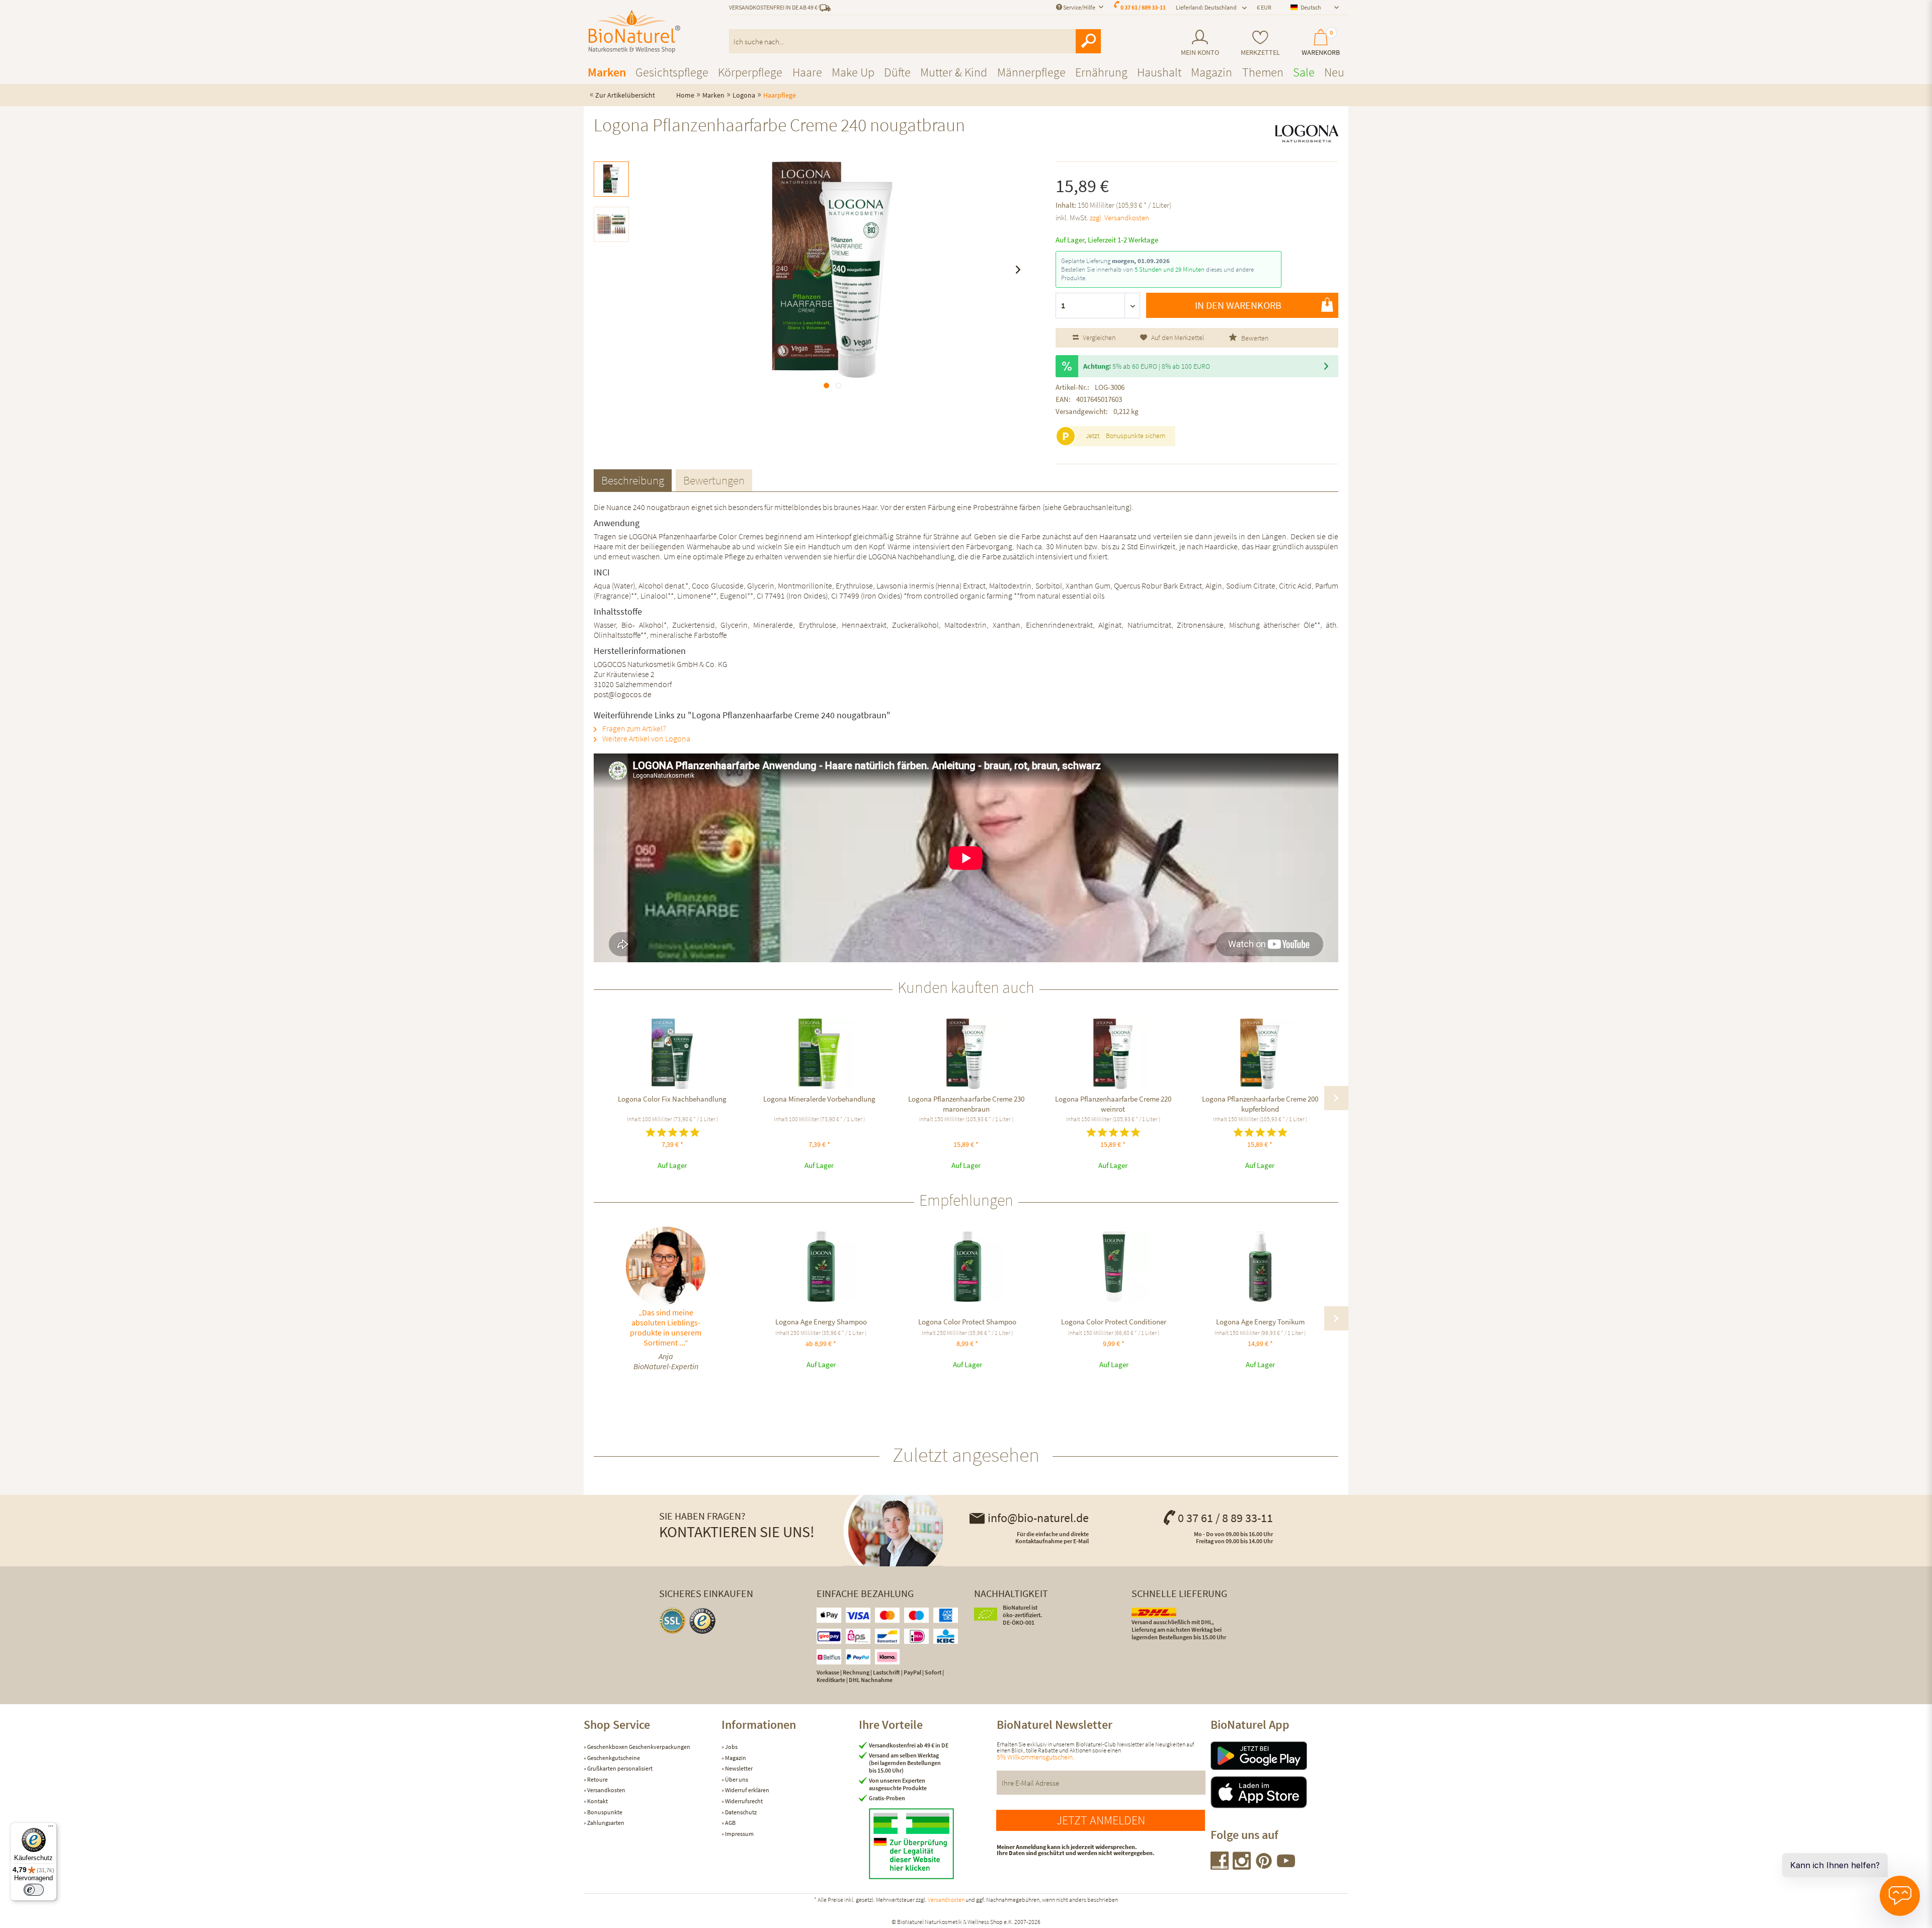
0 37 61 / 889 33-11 (1143, 7)
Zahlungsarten (605, 1823)
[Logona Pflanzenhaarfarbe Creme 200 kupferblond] (1260, 1054)
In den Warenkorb (1238, 305)
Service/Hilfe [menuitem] (1079, 7)
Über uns (736, 1779)
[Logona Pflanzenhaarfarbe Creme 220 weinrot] (1113, 1054)
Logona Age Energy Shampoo (821, 1322)
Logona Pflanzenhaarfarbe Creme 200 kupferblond (1260, 1104)
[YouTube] (1286, 1866)
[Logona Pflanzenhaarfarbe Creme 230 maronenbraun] (966, 1054)
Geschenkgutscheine (613, 1758)
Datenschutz (740, 1812)
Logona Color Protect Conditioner (1114, 1322)
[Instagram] (1242, 1866)
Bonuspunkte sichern (1136, 436)
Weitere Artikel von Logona (646, 738)
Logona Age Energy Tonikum (1260, 1322)
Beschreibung (633, 480)
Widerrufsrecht (743, 1801)
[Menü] (51, 1828)
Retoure (597, 1779)
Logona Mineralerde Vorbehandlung (819, 1099)
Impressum (739, 1834)
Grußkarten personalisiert (619, 1768)
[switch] (34, 1890)
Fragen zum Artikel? (633, 728)
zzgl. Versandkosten (1119, 218)
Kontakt (597, 1801)
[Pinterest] (1264, 1866)
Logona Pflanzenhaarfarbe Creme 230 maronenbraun (966, 1104)
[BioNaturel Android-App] (1279, 1756)
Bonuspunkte (604, 1812)
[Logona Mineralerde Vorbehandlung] (819, 1054)
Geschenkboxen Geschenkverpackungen (638, 1747)
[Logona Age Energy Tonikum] (1260, 1267)
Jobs (731, 1747)
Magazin (735, 1758)
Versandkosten (606, 1790)
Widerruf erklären (747, 1790)
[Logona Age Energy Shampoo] (821, 1267)
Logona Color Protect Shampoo (967, 1322)
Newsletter (738, 1768)
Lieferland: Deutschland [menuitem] (1206, 7)
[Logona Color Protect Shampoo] (967, 1267)
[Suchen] (1088, 41)
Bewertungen (714, 480)
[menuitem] (1200, 43)
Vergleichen (1098, 338)
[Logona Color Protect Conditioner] (1114, 1267)
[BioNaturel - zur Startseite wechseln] (634, 32)
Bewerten (1254, 338)
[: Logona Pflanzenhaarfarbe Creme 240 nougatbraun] (611, 179)
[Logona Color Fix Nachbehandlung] (672, 1054)
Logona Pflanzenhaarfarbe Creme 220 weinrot (1113, 1104)
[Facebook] (1220, 1866)
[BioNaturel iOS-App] (1279, 1792)
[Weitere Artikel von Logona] (1307, 134)
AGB (730, 1823)
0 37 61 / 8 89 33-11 (1225, 1518)
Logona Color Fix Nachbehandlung (672, 1099)
